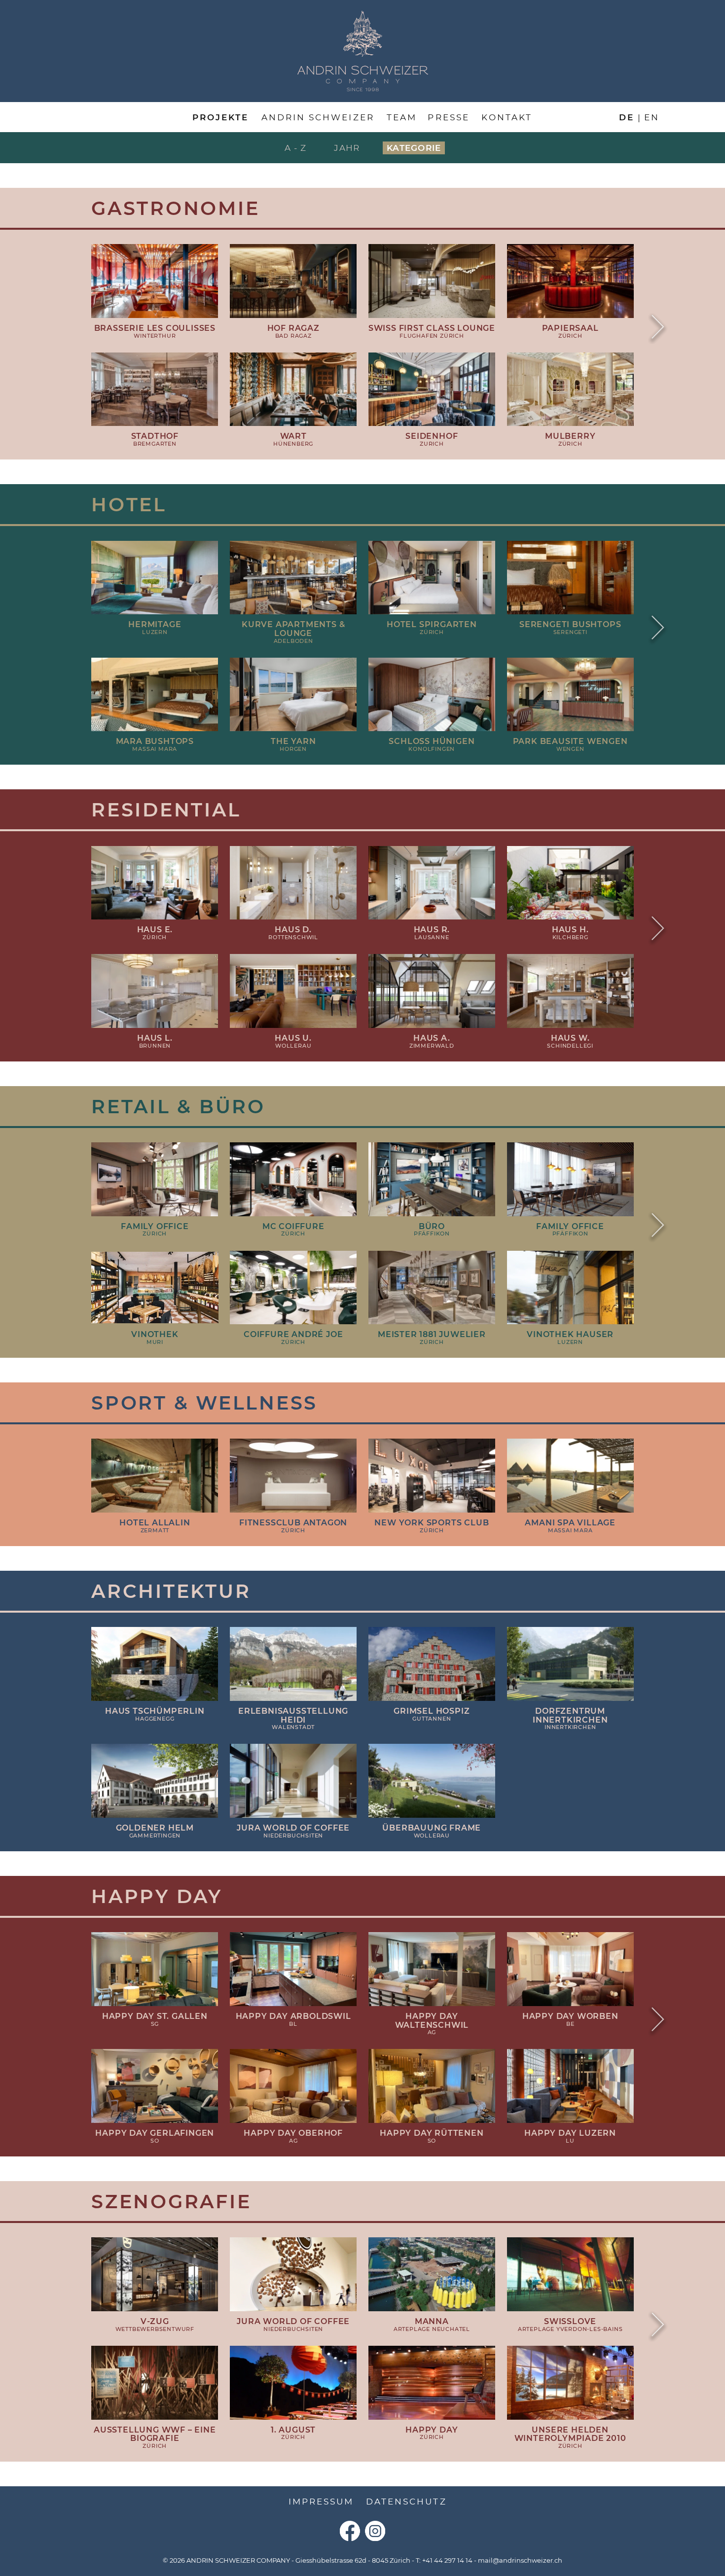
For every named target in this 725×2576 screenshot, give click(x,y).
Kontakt (507, 117)
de (627, 117)
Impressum (321, 2502)
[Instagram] (375, 2531)
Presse (448, 117)
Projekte (220, 117)
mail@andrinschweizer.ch (520, 2560)
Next (658, 328)
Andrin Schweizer (318, 117)
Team (402, 117)
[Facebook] (350, 2531)
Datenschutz (406, 2502)
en (652, 117)
